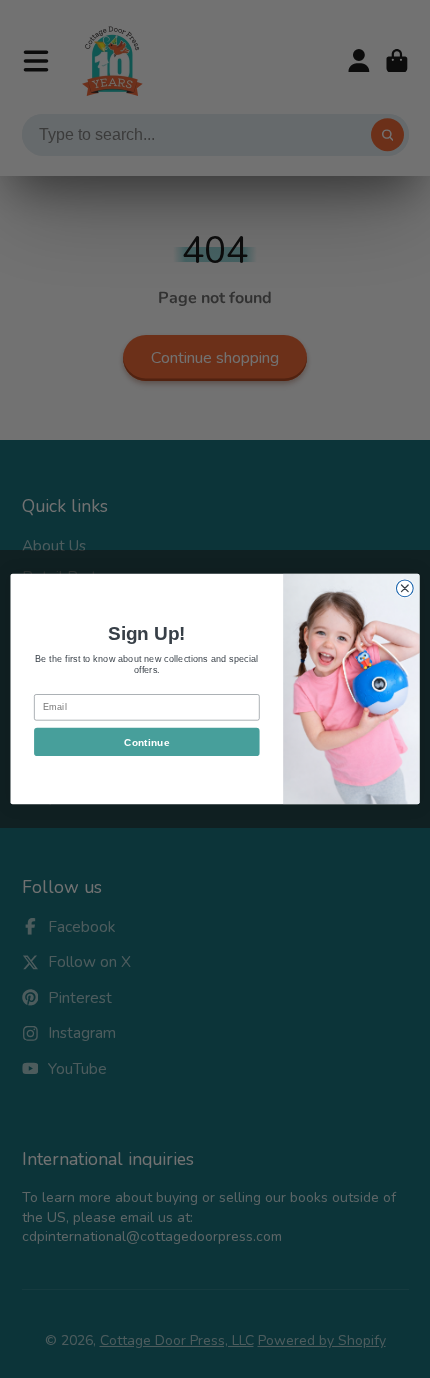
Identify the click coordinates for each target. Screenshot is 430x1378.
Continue (146, 742)
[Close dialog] (404, 588)
